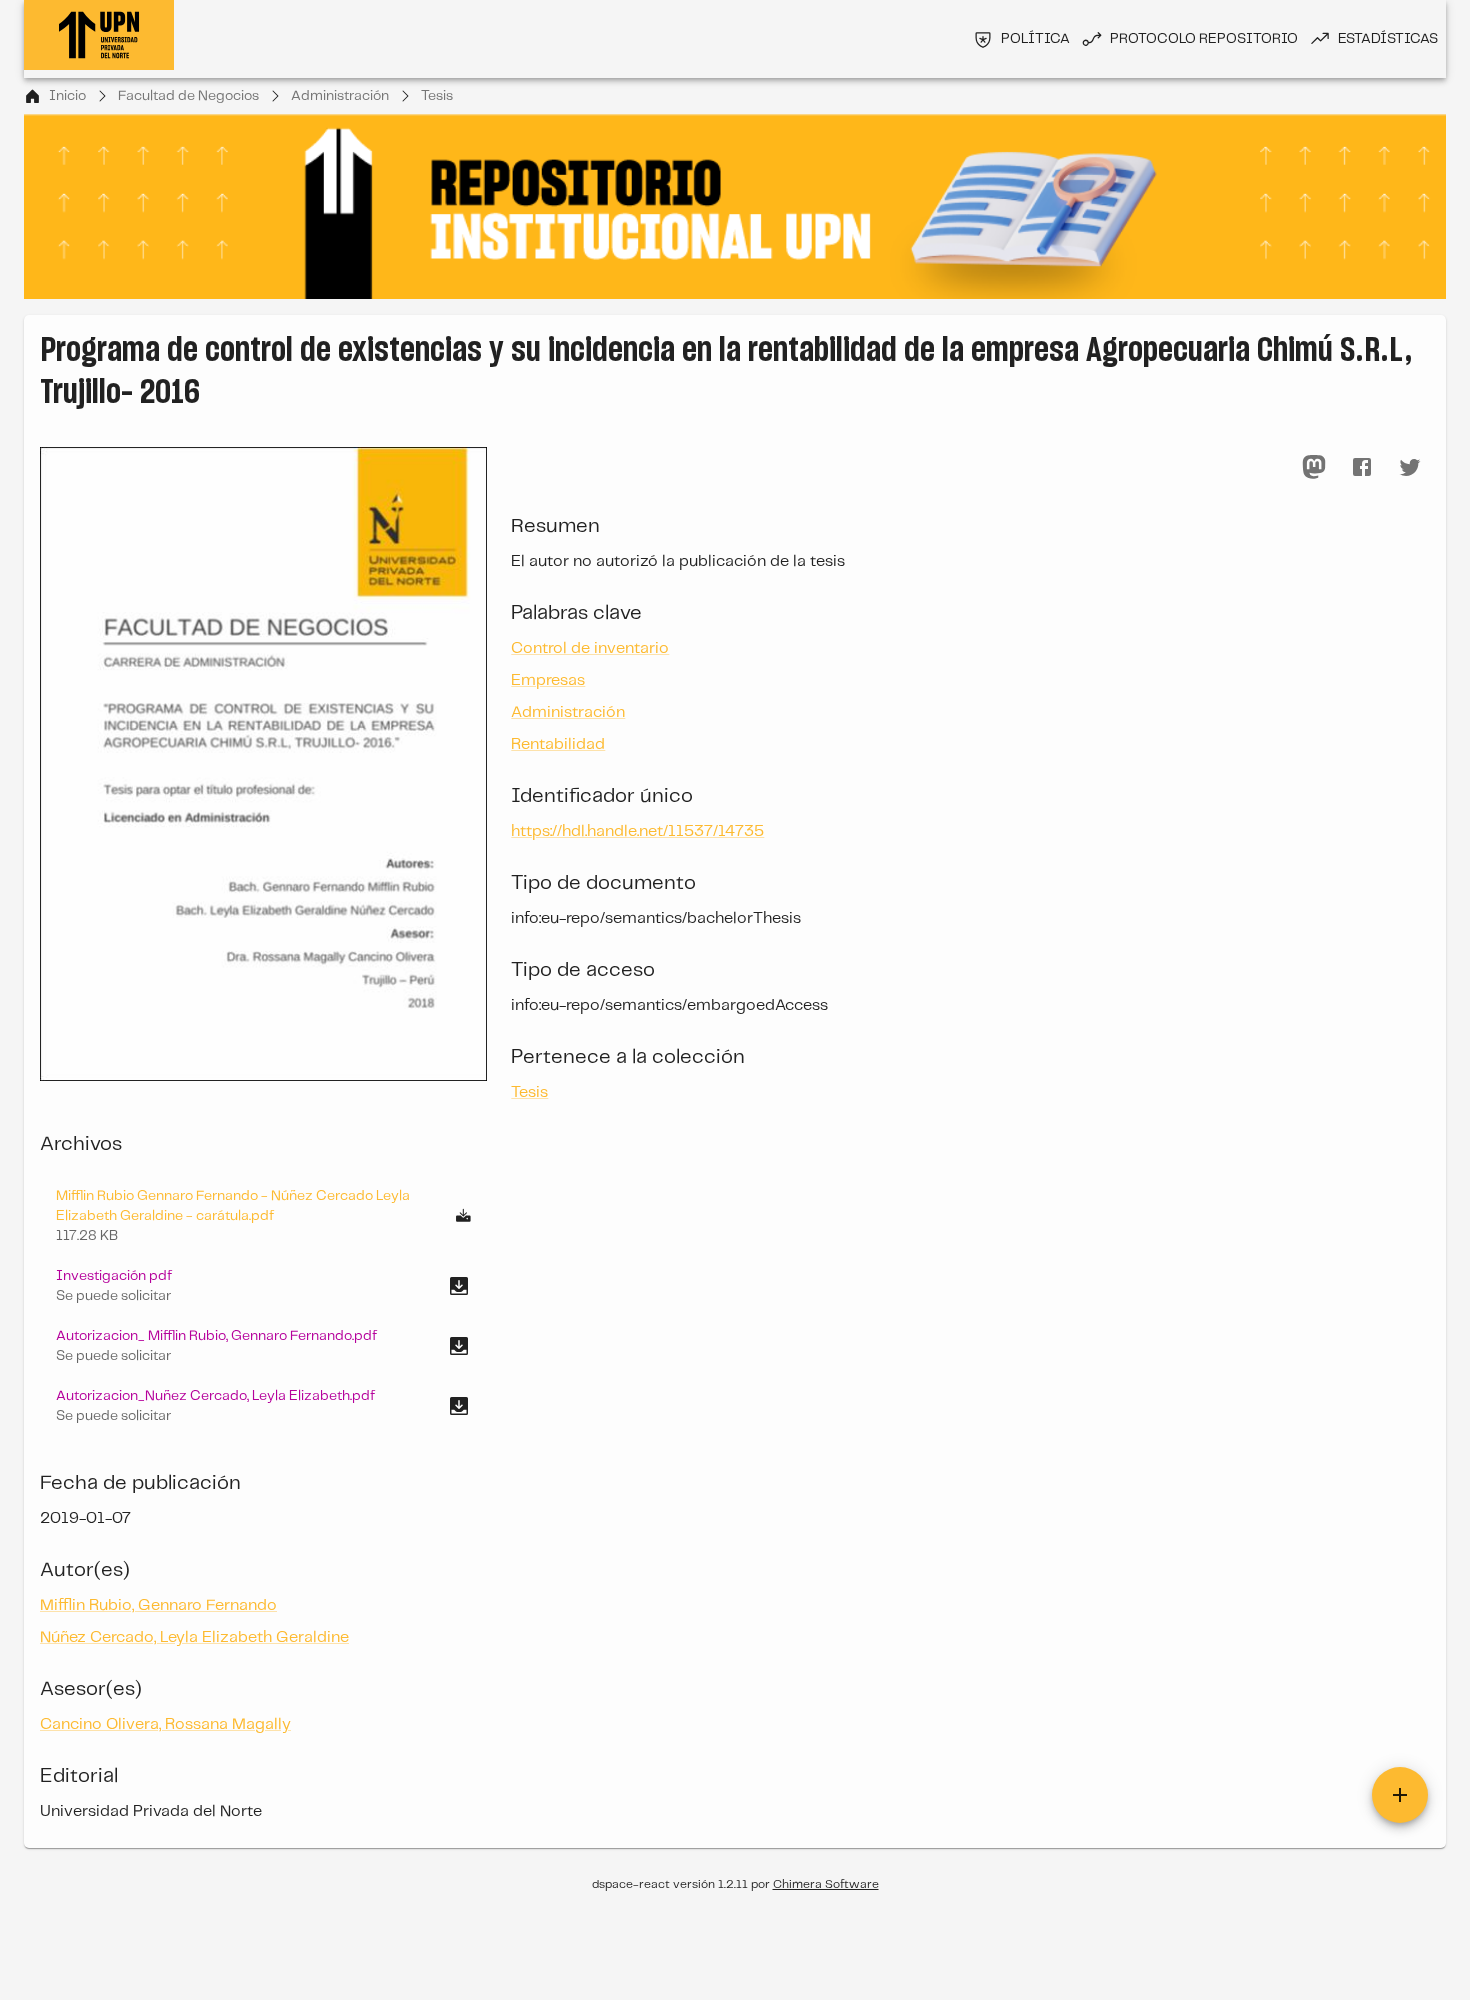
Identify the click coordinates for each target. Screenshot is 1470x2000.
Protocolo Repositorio (1204, 39)
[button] (263, 1286)
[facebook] (1362, 467)
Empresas (548, 680)
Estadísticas (1388, 39)
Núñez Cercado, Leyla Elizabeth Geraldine (194, 1637)
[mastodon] (1314, 467)
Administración (340, 96)
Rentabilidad (558, 744)
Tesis (437, 96)
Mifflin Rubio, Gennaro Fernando (158, 1605)
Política (1035, 39)
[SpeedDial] (1400, 1795)
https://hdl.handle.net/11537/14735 (637, 831)
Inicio (67, 96)
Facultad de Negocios (188, 96)
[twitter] (1410, 467)
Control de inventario (590, 648)
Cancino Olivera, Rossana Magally (165, 1724)
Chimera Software (826, 1884)
